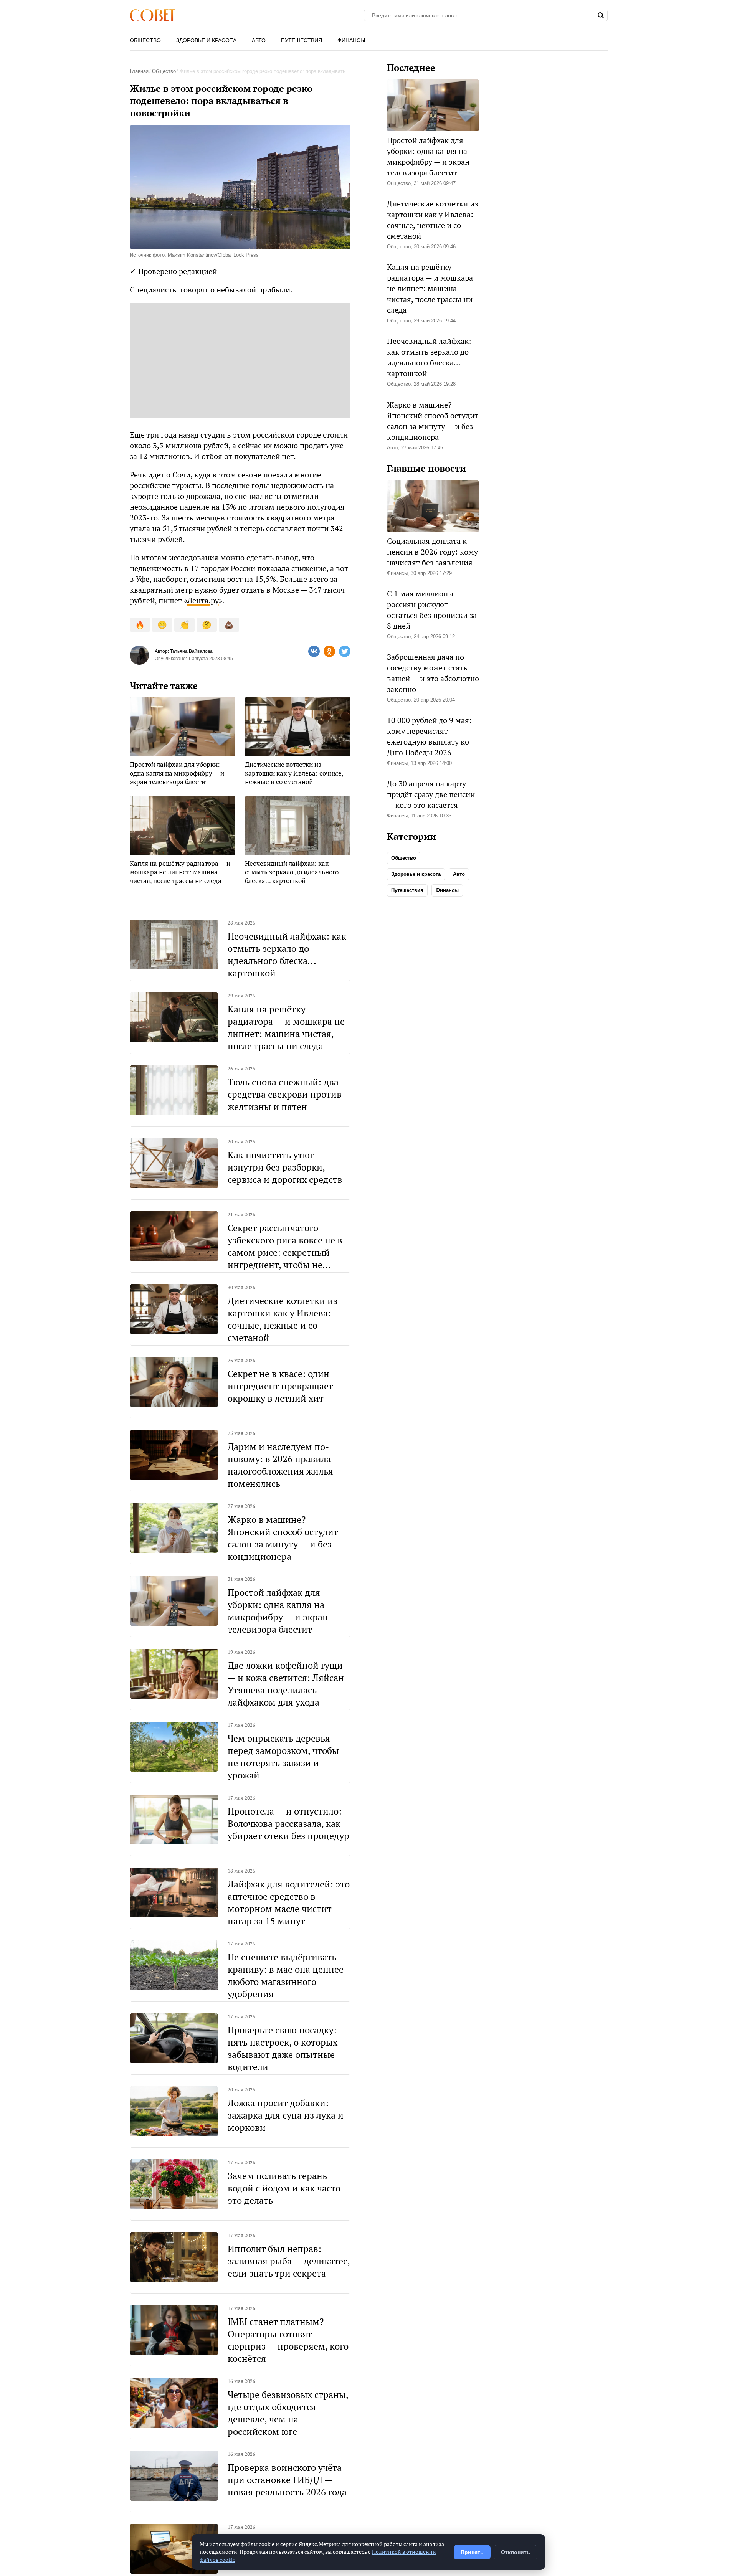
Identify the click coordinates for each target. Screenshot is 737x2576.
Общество (145, 40)
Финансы (351, 40)
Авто (259, 40)
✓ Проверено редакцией (173, 271)
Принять (472, 2552)
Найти (601, 15)
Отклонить (516, 2552)
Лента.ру (203, 600)
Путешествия (302, 40)
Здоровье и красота (206, 40)
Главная (139, 71)
